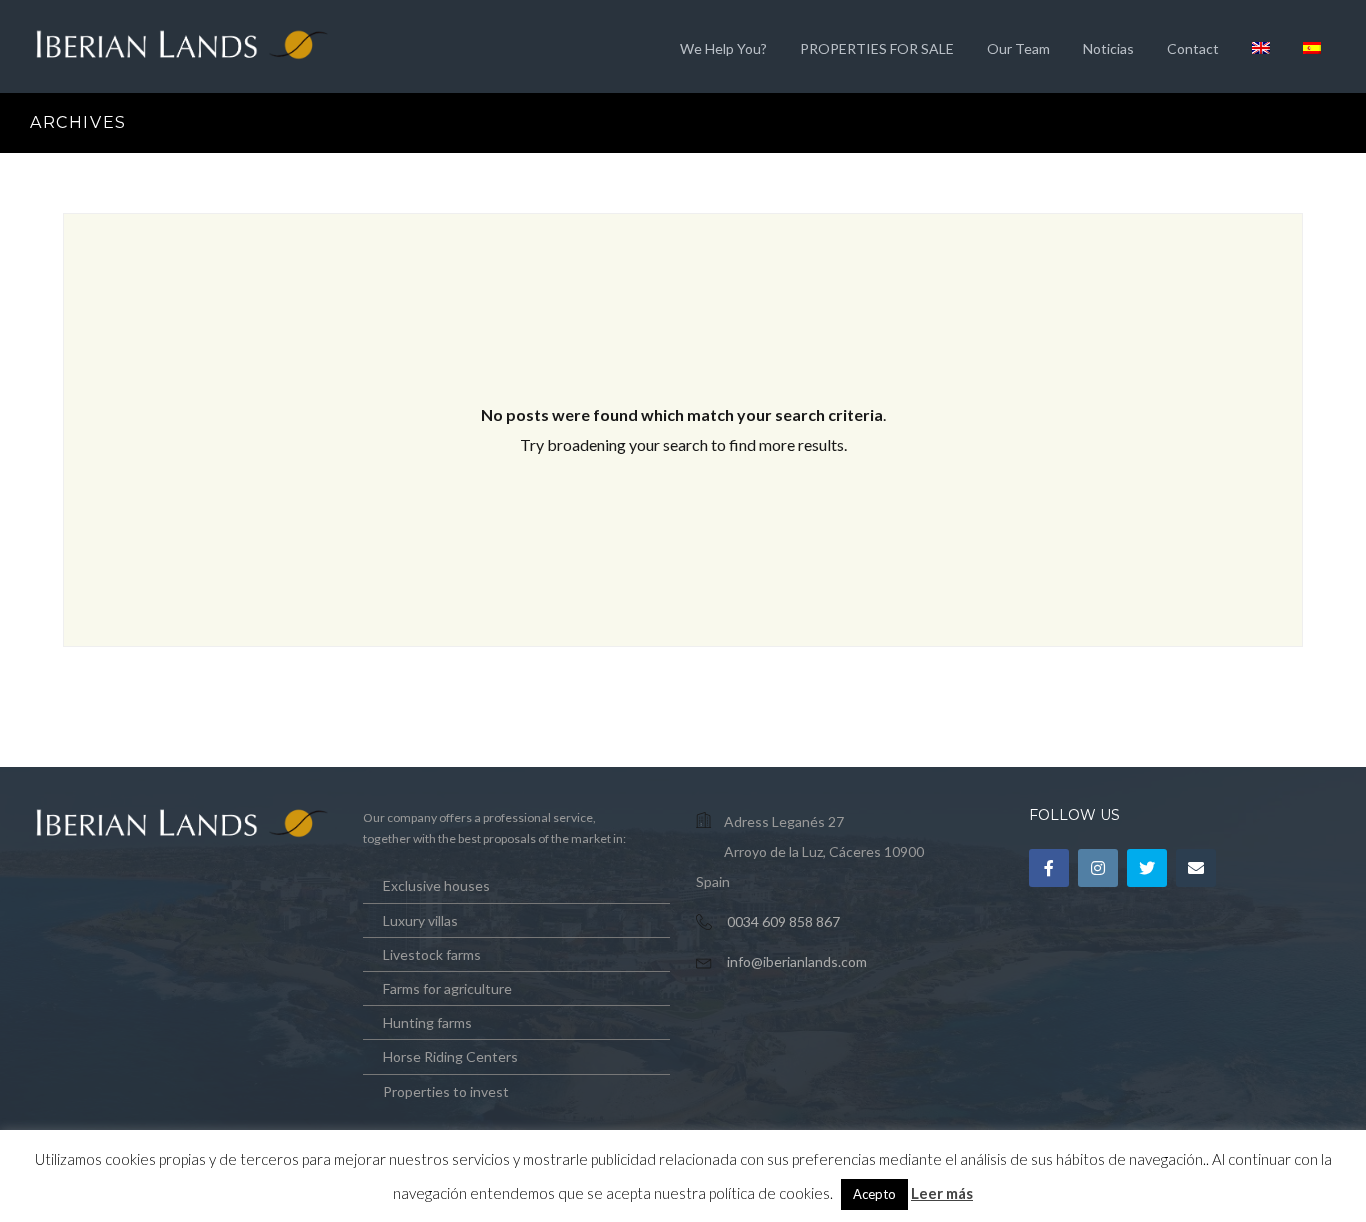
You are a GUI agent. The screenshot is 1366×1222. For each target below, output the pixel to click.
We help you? (723, 48)
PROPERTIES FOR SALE (877, 48)
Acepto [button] (874, 1194)
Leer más (942, 1193)
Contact (1193, 48)
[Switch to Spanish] (1312, 46)
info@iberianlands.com (797, 961)
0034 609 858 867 (783, 921)
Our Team (1018, 48)
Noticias (1108, 48)
